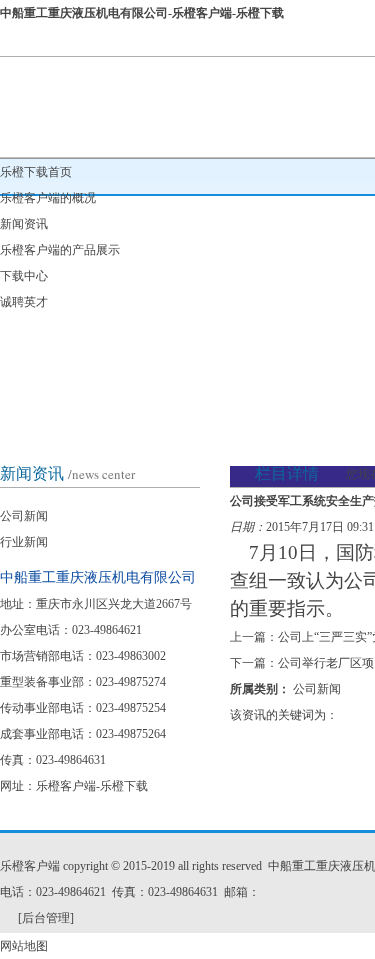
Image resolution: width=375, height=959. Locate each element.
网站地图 (24, 946)
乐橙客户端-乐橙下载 (92, 786)
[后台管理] (46, 918)
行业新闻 (24, 542)
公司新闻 (24, 516)
